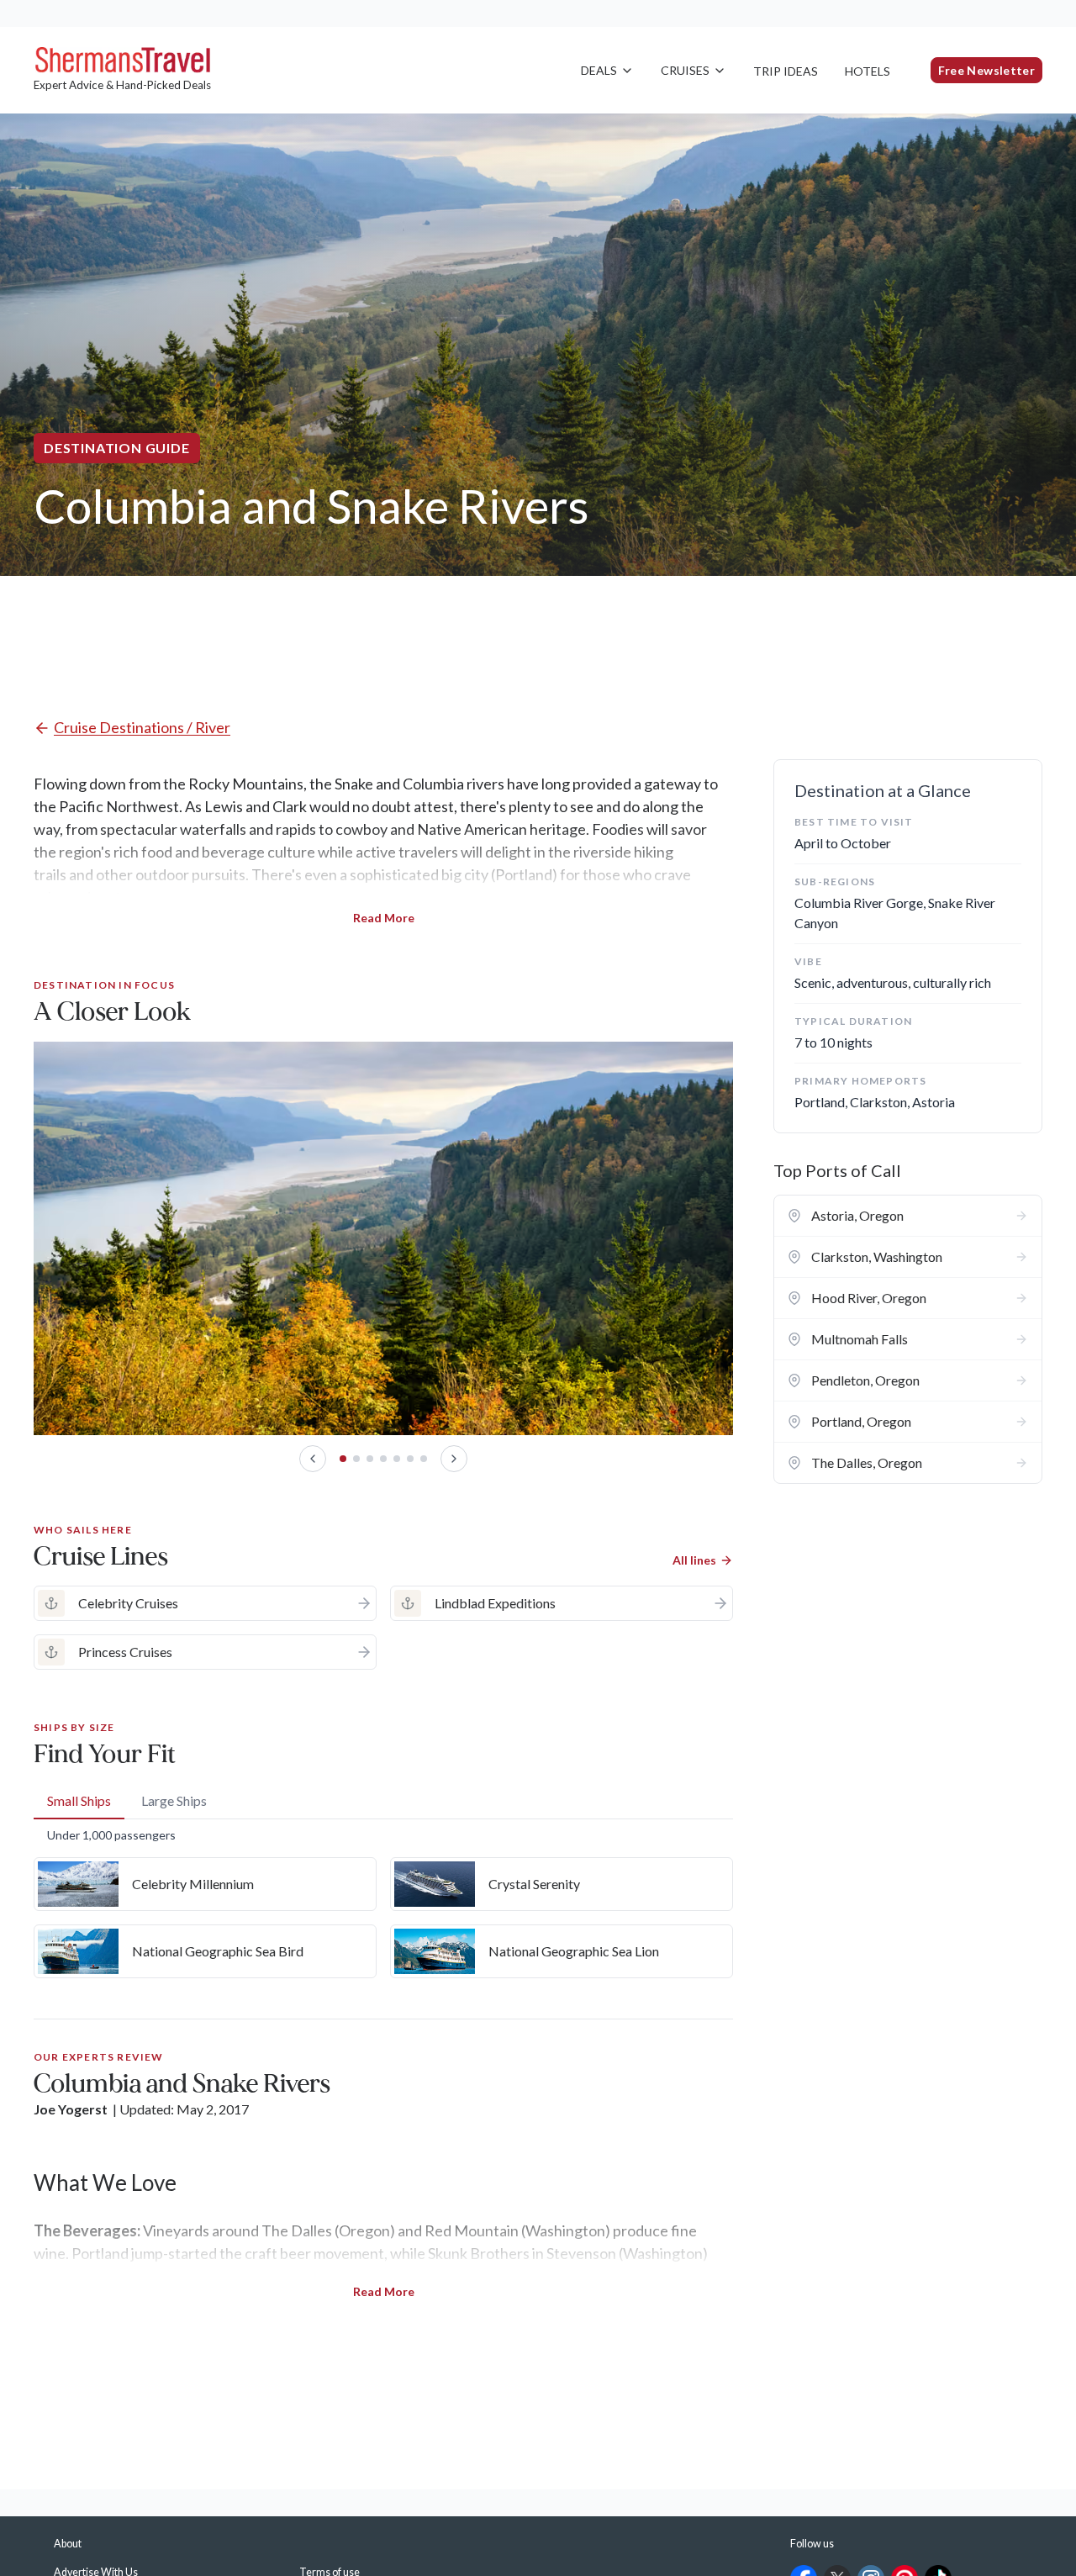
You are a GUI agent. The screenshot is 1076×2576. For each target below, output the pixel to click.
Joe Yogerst (71, 2109)
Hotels (868, 71)
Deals (599, 70)
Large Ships (174, 1800)
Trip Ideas (786, 71)
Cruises (685, 70)
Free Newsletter (986, 70)
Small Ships (79, 1800)
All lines (694, 1560)
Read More (384, 918)
